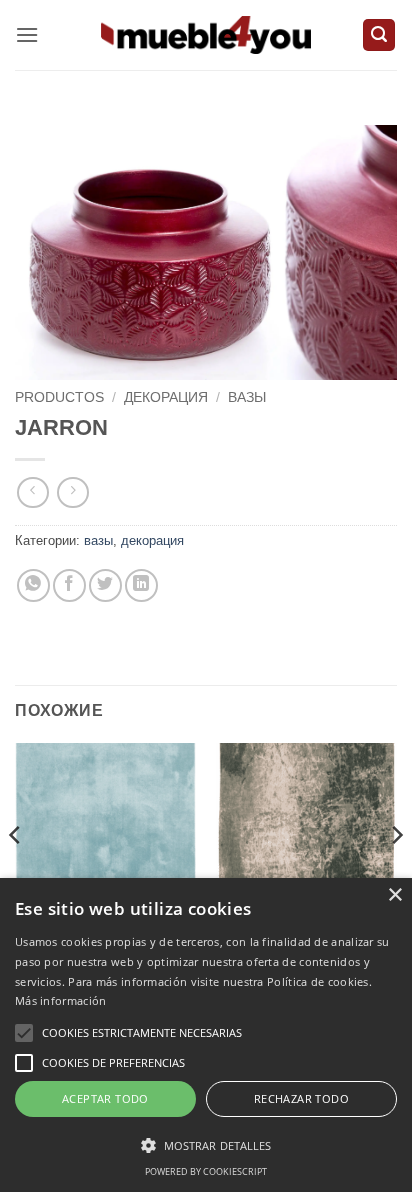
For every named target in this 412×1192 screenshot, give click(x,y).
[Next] (396, 874)
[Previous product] (72, 492)
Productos (59, 397)
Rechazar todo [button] (301, 1098)
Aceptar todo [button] (105, 1098)
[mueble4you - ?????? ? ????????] (206, 34)
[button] (27, 34)
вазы (247, 397)
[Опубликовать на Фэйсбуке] (69, 585)
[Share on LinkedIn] (141, 585)
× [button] (394, 895)
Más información (61, 1000)
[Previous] (16, 874)
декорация (166, 397)
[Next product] (32, 492)
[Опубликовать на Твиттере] (105, 585)
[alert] (206, 1035)
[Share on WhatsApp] (33, 585)
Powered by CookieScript (206, 1171)
